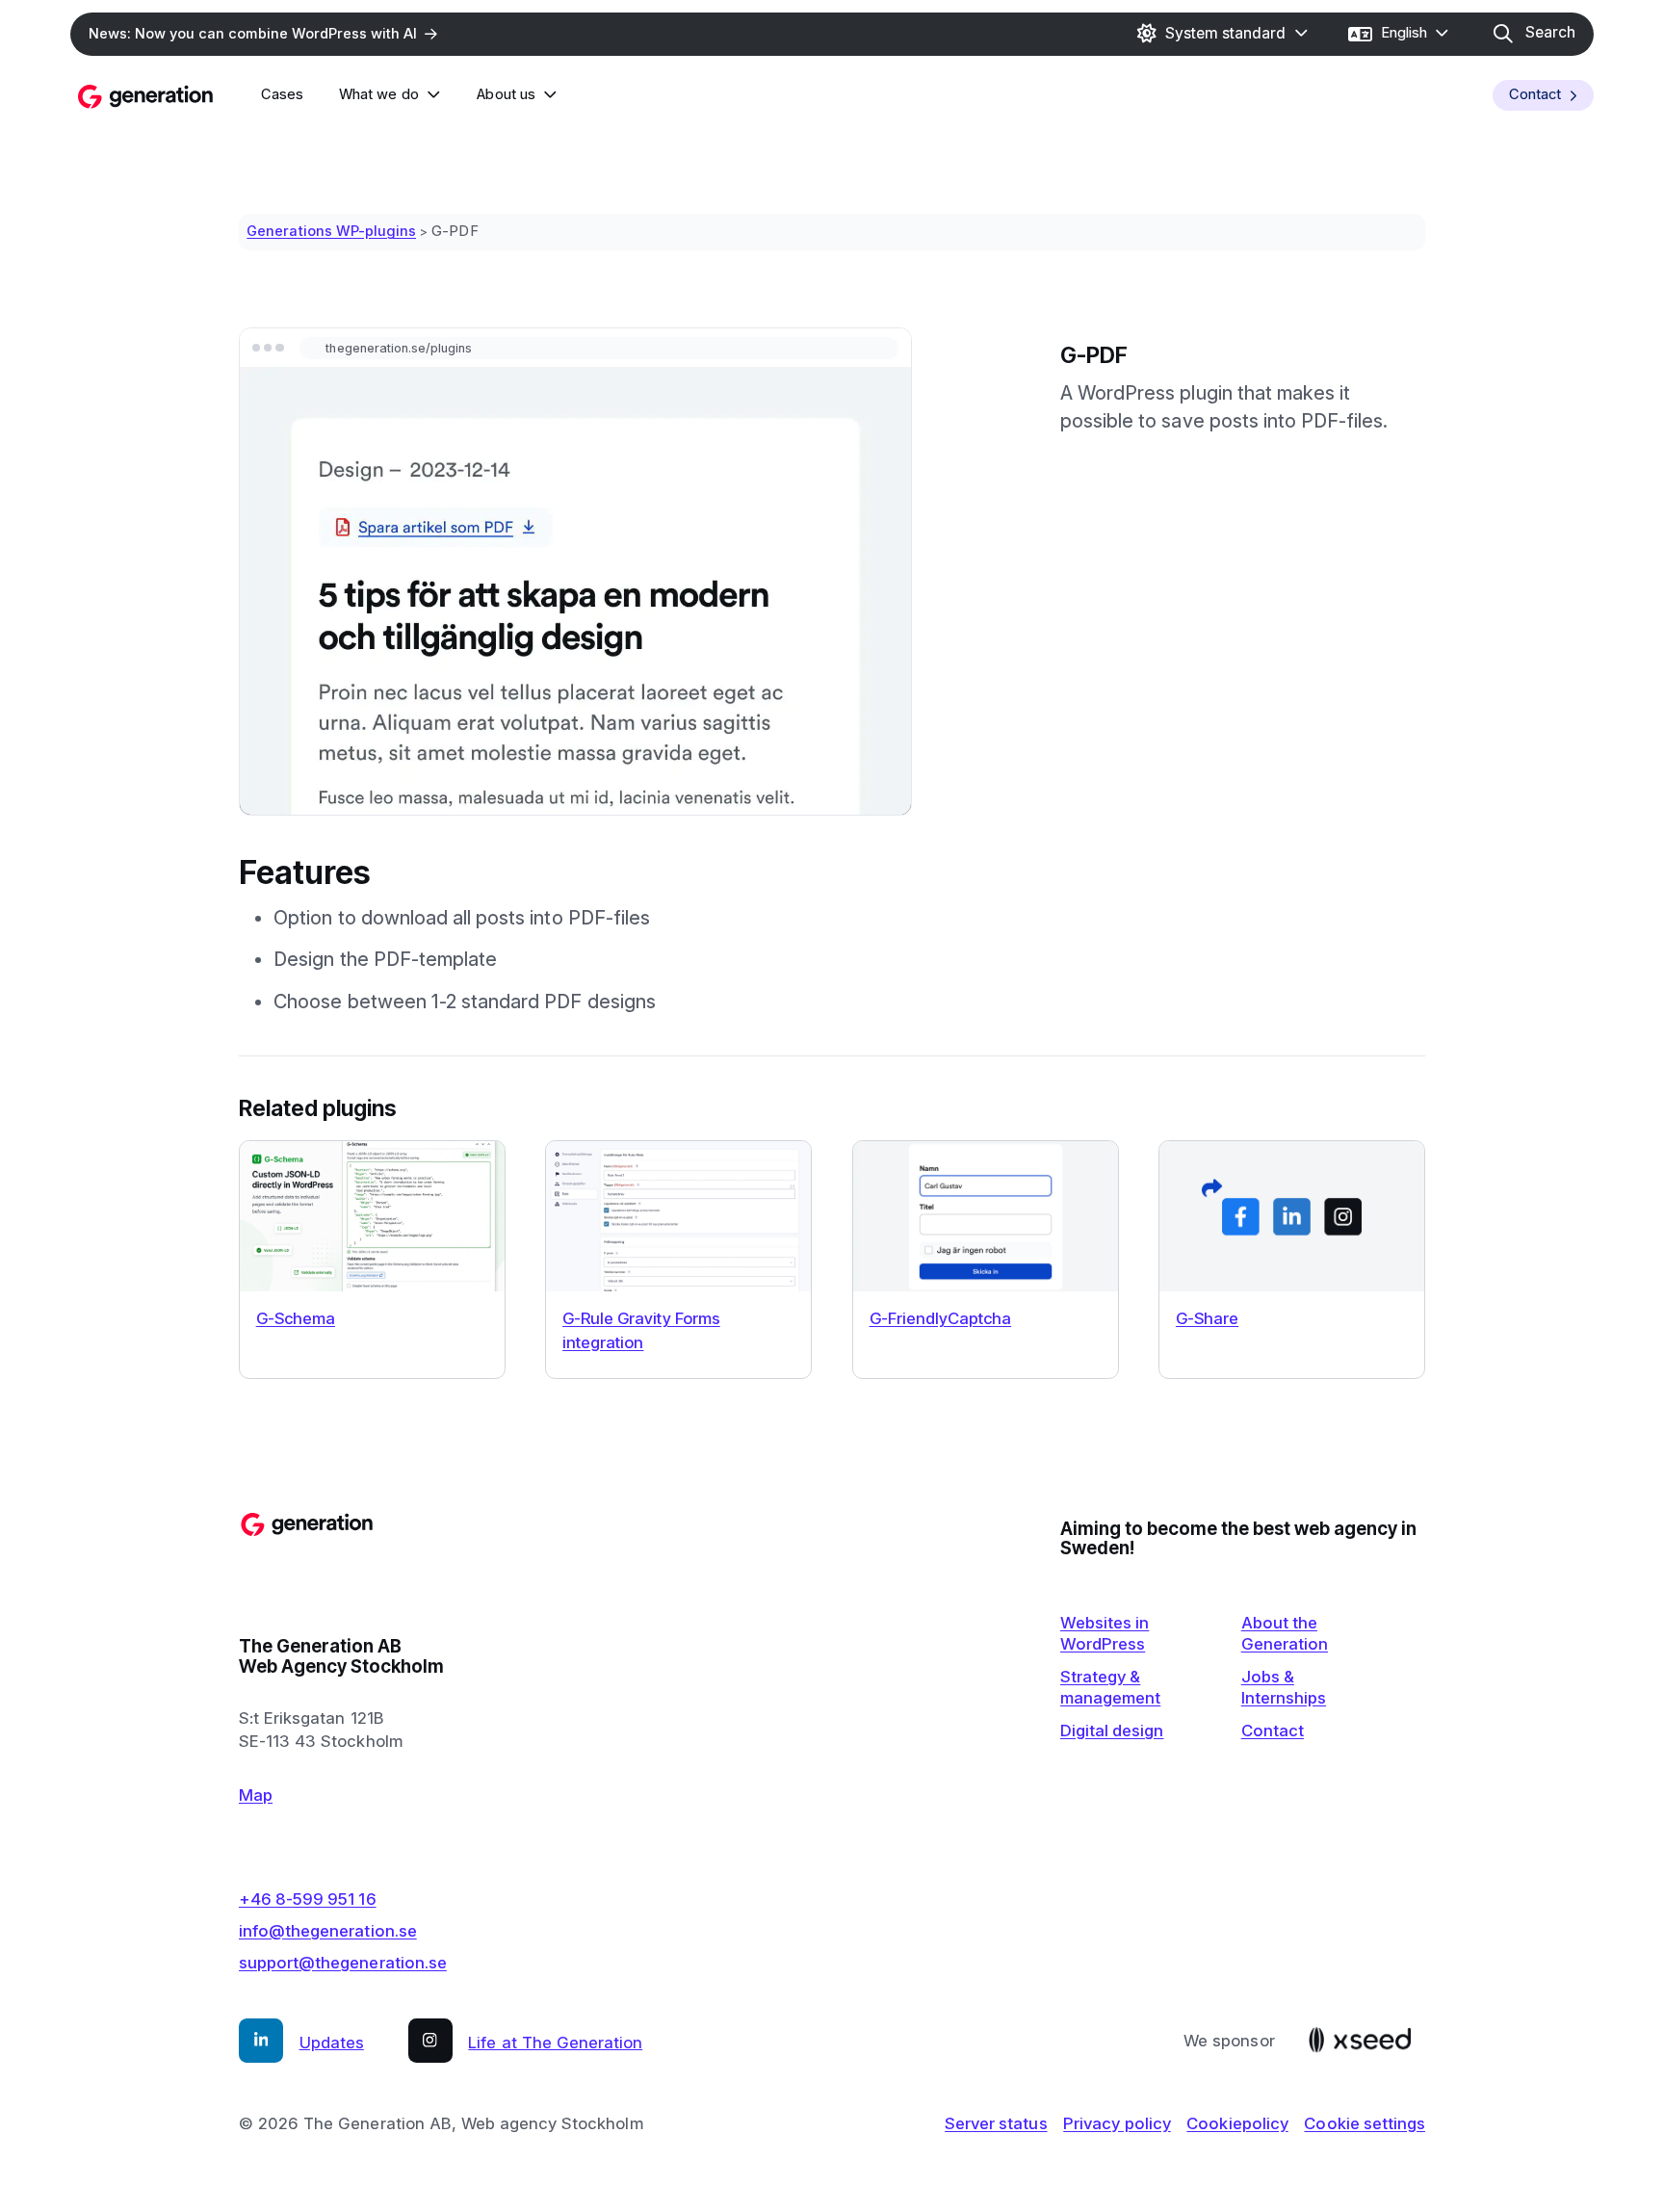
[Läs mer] (372, 1260)
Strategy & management (1110, 1687)
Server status (996, 2123)
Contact (1535, 95)
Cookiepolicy (1237, 2123)
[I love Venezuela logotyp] (1360, 2040)
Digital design (1112, 1731)
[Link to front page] (146, 96)
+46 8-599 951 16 (308, 1899)
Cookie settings (1365, 2123)
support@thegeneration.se (343, 1963)
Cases (282, 94)
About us (506, 94)
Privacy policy (1117, 2123)
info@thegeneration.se (328, 1931)
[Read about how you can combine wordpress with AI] (262, 34)
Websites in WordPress (1105, 1633)
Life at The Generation (555, 2043)
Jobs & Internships (1284, 1687)
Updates (332, 2043)
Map (256, 1795)
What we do (378, 94)
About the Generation (1285, 1633)
